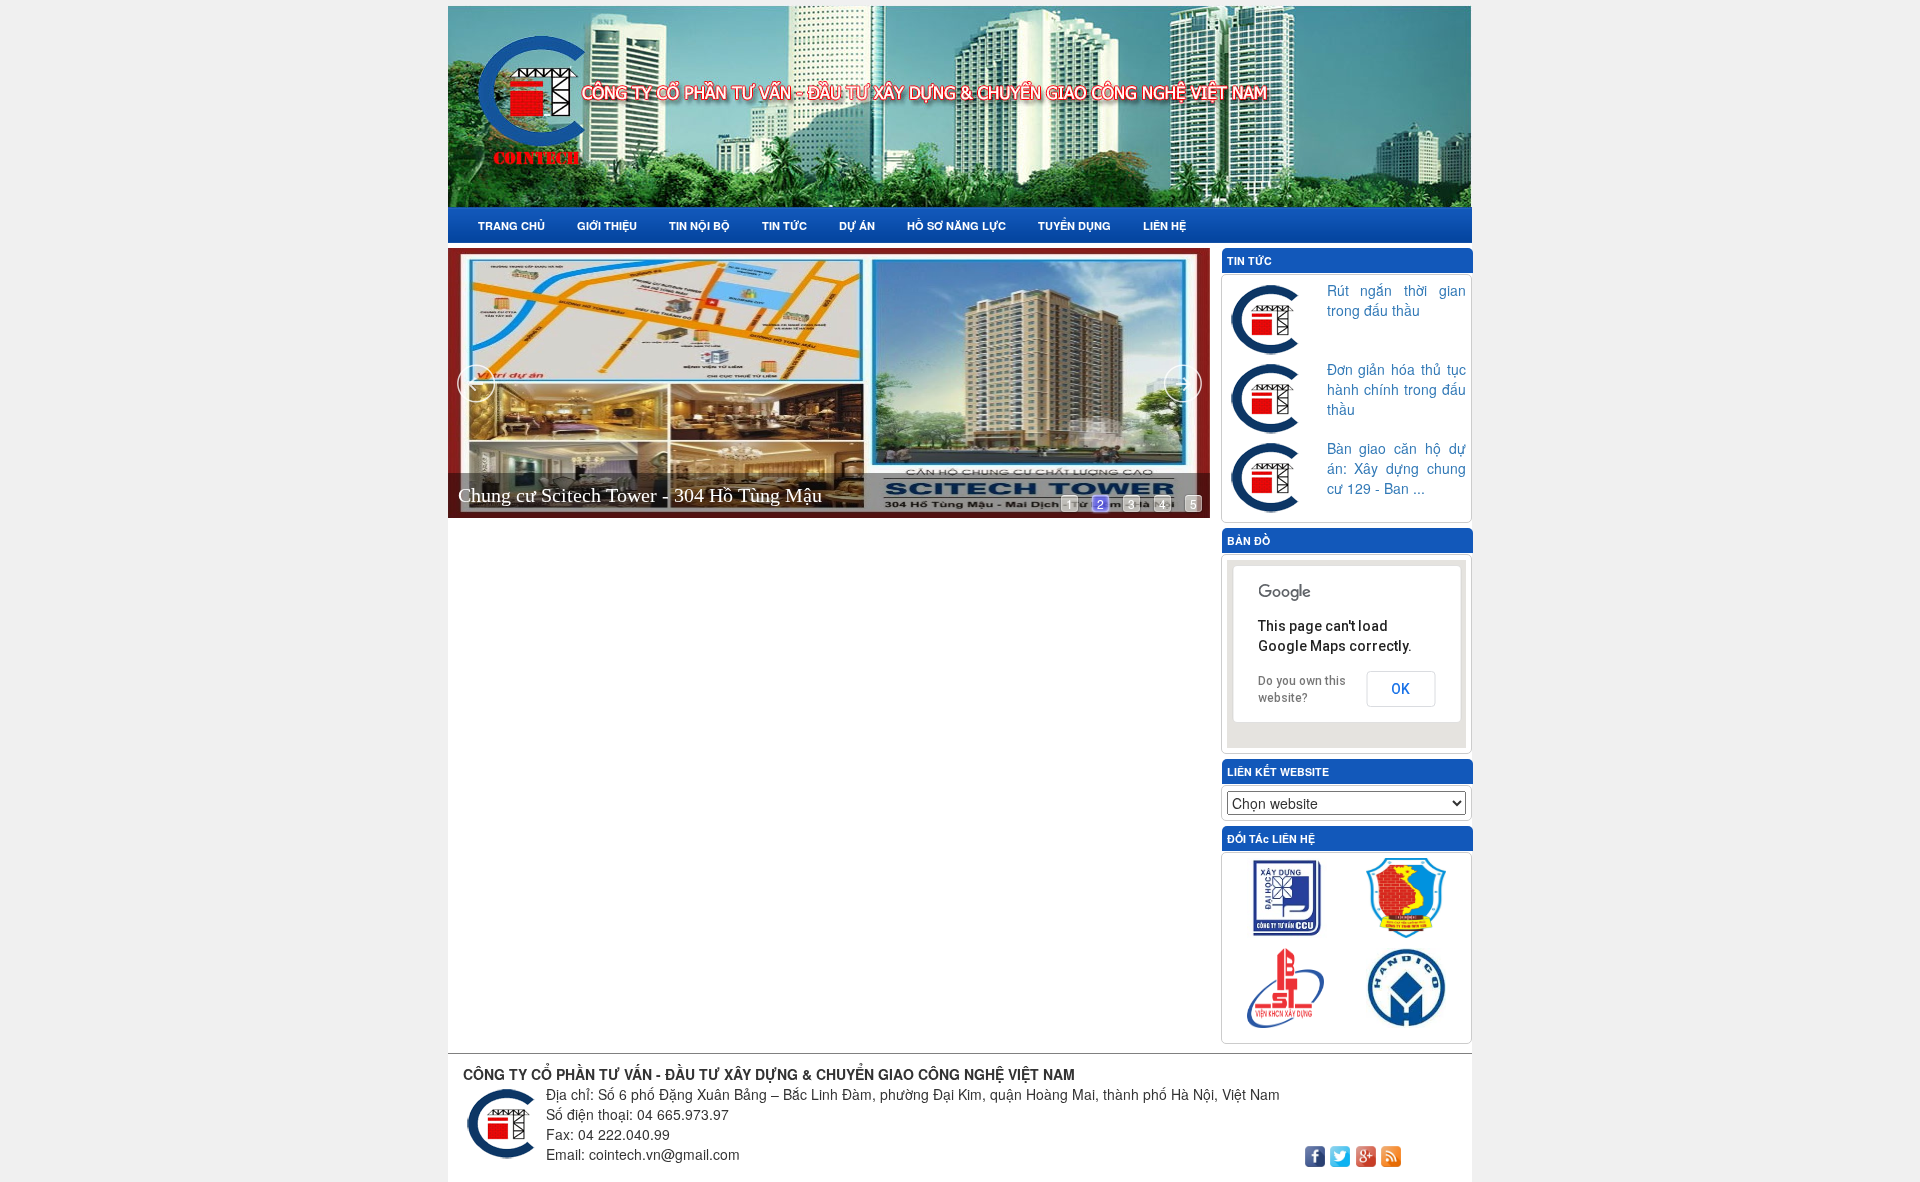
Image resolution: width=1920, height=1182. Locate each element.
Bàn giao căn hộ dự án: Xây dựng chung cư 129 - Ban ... (1396, 468)
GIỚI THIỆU (607, 225)
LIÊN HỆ (1164, 225)
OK (1400, 689)
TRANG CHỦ (511, 225)
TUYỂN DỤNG (1074, 225)
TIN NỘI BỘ (699, 225)
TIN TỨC (784, 225)
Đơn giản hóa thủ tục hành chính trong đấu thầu (1396, 389)
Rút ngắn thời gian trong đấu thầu (1396, 300)
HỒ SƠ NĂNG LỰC (956, 225)
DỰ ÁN (857, 225)
